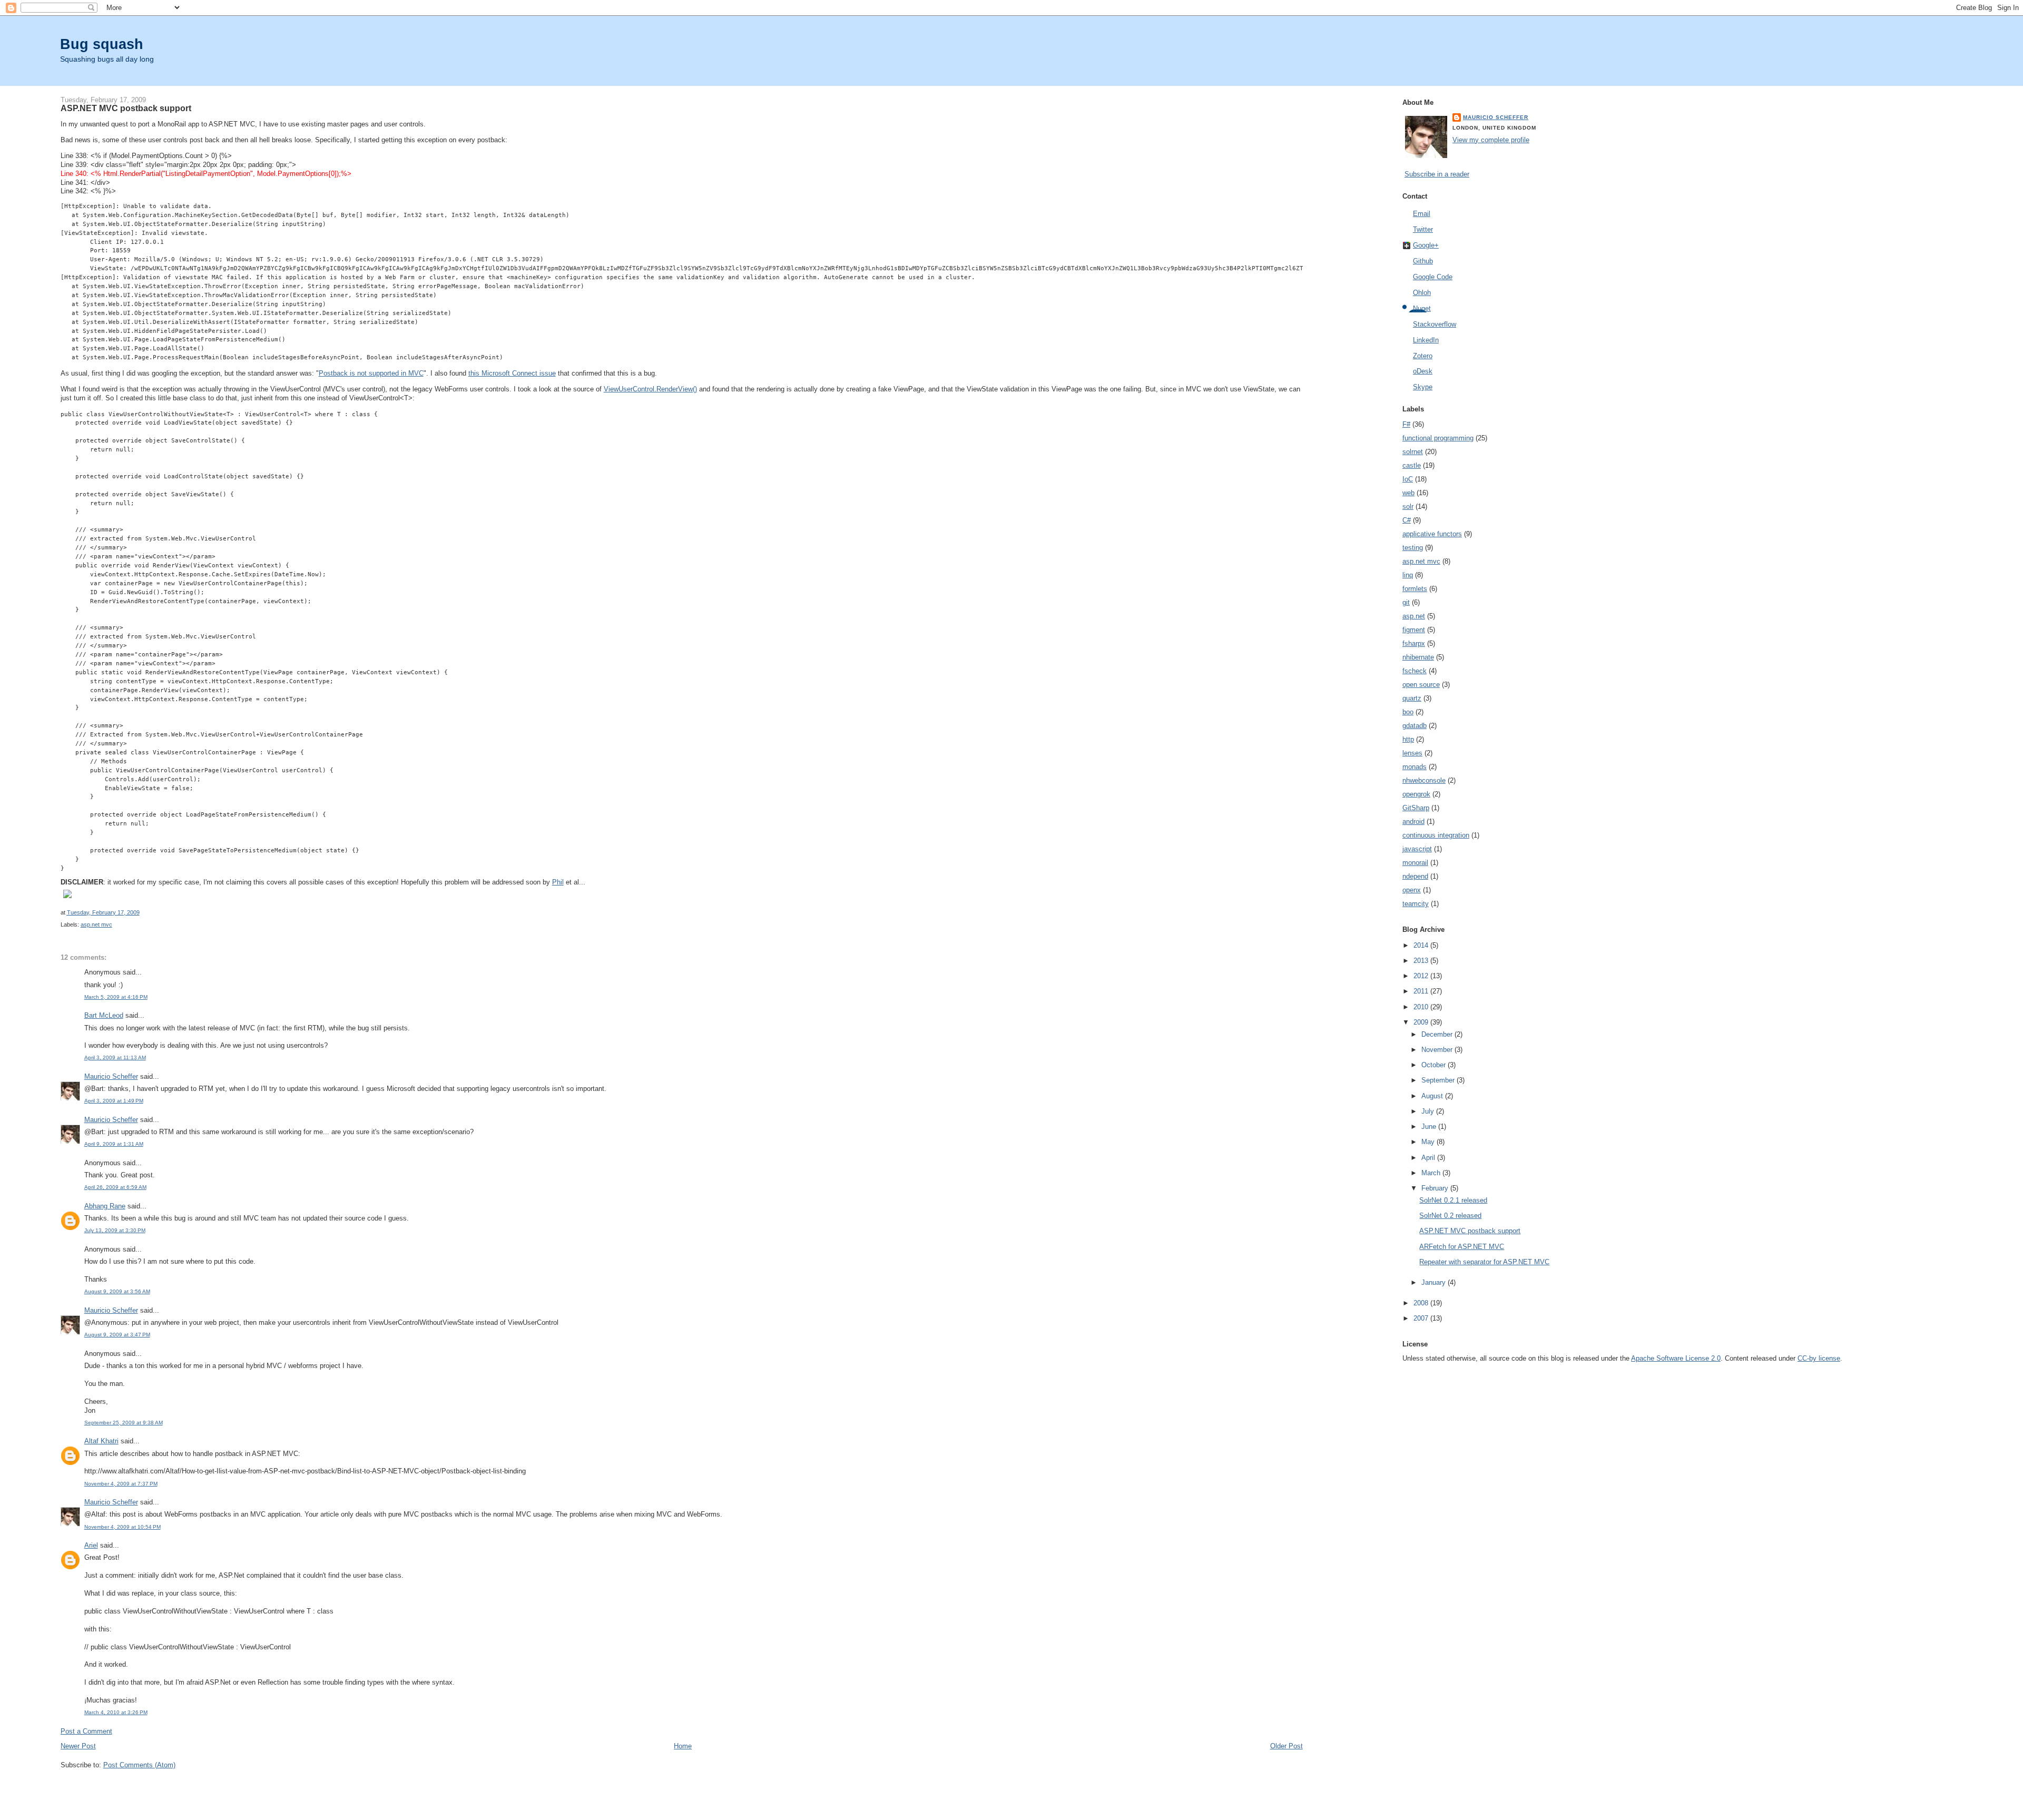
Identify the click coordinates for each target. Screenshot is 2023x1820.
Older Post (1287, 1746)
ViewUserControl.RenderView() (650, 389)
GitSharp (1416, 808)
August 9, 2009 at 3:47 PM (117, 1335)
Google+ (1426, 245)
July (1429, 1111)
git (1406, 602)
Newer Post (78, 1746)
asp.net (1414, 616)
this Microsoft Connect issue (512, 373)
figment (1414, 630)
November (1438, 1050)
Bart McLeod (104, 1015)
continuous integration (1436, 835)
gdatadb (1415, 726)
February (1436, 1188)
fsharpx (1414, 643)
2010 (1422, 1007)
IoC (1408, 479)
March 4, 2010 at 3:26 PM (116, 1712)
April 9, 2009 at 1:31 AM (114, 1144)
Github (1423, 261)
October (1435, 1065)
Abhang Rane (105, 1206)
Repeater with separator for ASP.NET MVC (1484, 1262)
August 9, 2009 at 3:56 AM (117, 1291)
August (1433, 1096)
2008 (1422, 1303)
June (1430, 1127)
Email (1422, 214)
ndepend (1415, 876)
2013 (1422, 961)
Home (683, 1746)
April (1429, 1158)
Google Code (1433, 277)
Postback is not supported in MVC (371, 373)
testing (1413, 548)
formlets (1415, 589)
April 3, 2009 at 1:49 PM (114, 1101)
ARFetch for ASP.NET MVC (1462, 1247)
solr (1408, 506)
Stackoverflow (1435, 324)
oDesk (1423, 371)
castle (1412, 465)
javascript (1417, 849)
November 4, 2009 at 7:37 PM (121, 1484)
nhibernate (1418, 657)
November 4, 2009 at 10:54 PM (122, 1527)
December (1438, 1034)
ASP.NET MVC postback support (1470, 1231)
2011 (1422, 991)
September (1439, 1080)
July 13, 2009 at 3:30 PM (115, 1230)
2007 (1422, 1318)
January (1435, 1282)
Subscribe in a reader (1437, 174)
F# (1406, 424)
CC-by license (1819, 1358)
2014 (1422, 945)
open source (1421, 685)
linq (1408, 575)
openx (1412, 890)
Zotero (1423, 356)
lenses (1412, 753)
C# (1407, 520)
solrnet (1413, 452)
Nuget (1422, 308)
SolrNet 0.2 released (1450, 1216)
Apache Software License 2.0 (1676, 1358)
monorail (1415, 863)
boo (1408, 712)
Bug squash (102, 44)
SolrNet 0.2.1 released (1453, 1200)
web (1408, 493)
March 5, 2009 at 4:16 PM (116, 997)
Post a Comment (86, 1731)
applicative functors (1432, 534)
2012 (1422, 976)
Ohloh (1422, 293)
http (1408, 739)
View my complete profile (1491, 140)
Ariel (91, 1545)
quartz (1412, 698)
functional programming (1438, 438)
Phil (558, 882)
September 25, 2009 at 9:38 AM (124, 1423)
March (1432, 1173)
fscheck (1415, 671)
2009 (1422, 1022)
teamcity (1416, 904)
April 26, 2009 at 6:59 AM (115, 1187)
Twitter (1423, 229)
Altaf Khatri (101, 1441)
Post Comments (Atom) (139, 1765)
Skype (1423, 387)
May (1429, 1142)
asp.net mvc (96, 924)
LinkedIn (1426, 340)
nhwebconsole (1424, 780)
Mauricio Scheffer (111, 1076)
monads (1415, 767)
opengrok (1416, 794)
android (1413, 822)
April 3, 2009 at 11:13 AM (115, 1057)
